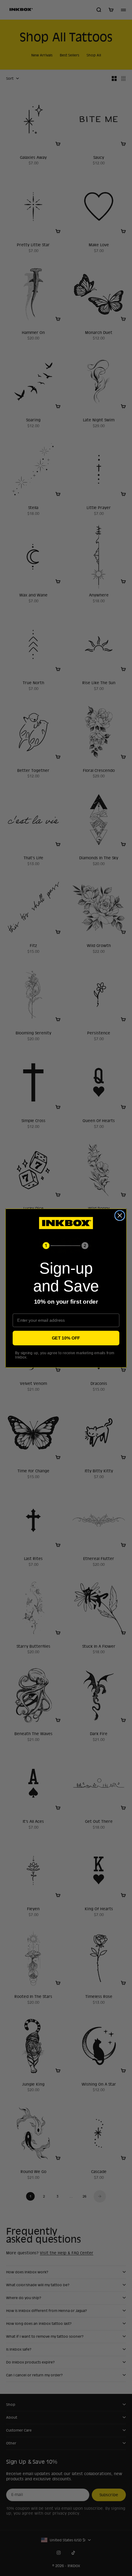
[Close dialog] (120, 1215)
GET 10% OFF (66, 1338)
